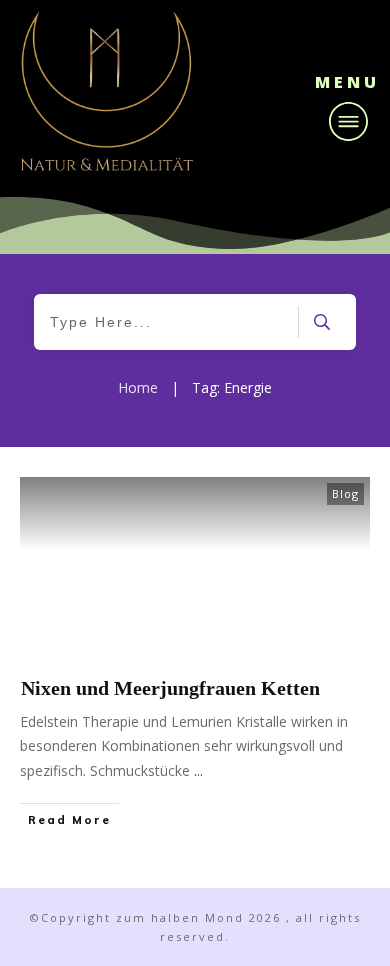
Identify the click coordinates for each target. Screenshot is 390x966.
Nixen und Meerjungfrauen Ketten (170, 688)
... (198, 770)
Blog (345, 493)
